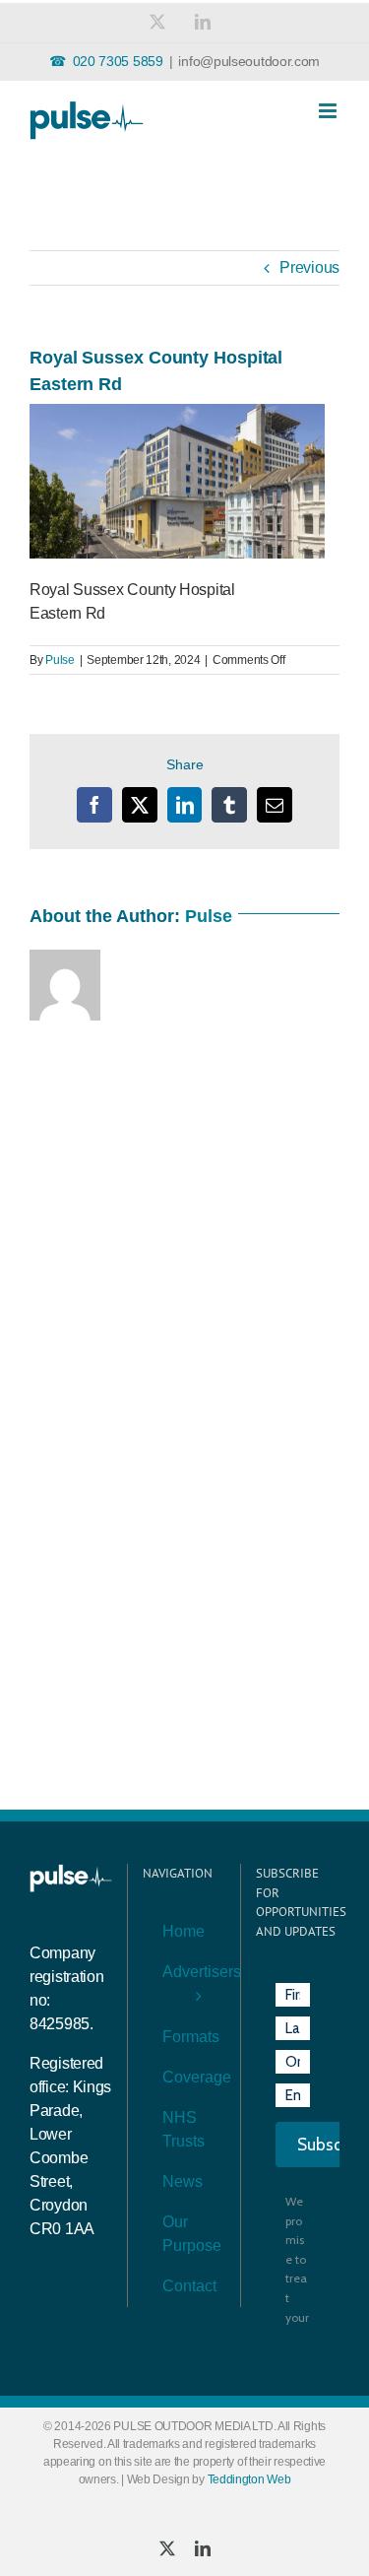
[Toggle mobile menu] (329, 111)
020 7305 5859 (118, 61)
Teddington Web (249, 2479)
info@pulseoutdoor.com (249, 61)
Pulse (60, 660)
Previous (309, 267)
